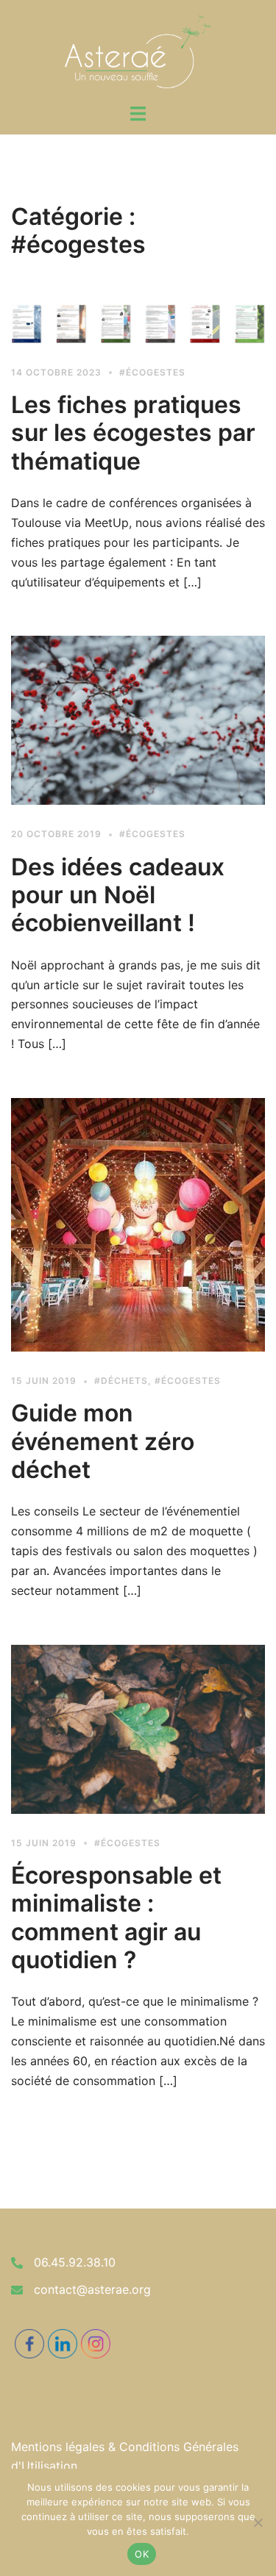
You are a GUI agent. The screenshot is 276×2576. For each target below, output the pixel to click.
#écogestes (152, 372)
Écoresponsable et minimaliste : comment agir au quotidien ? (116, 1917)
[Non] (258, 2522)
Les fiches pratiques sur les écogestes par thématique (133, 433)
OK (142, 2554)
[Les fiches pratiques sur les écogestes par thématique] (138, 323)
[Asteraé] (138, 50)
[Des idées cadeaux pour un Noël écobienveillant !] (138, 720)
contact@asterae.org (92, 2289)
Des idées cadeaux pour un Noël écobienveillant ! (118, 895)
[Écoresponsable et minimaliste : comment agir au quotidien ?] (138, 1729)
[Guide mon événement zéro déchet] (138, 1225)
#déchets (121, 1381)
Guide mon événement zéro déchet (103, 1441)
